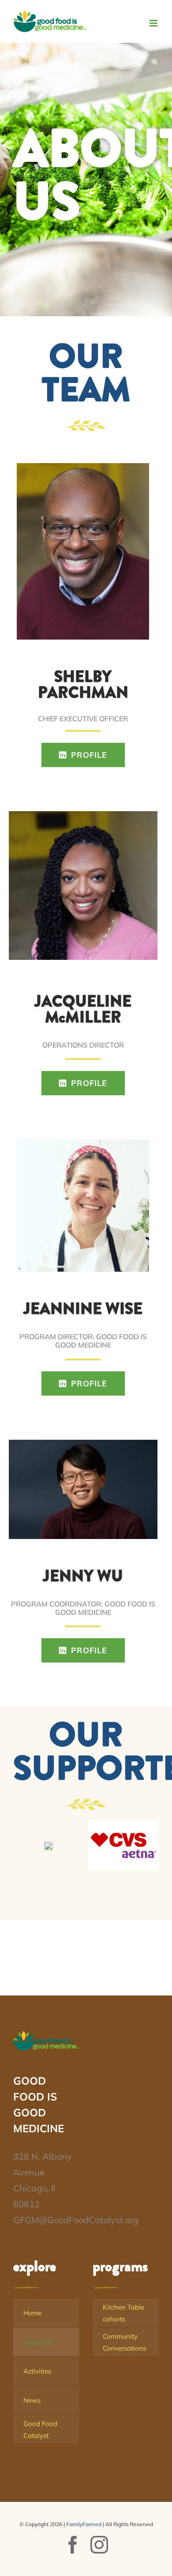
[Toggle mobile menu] (154, 23)
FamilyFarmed (84, 2524)
